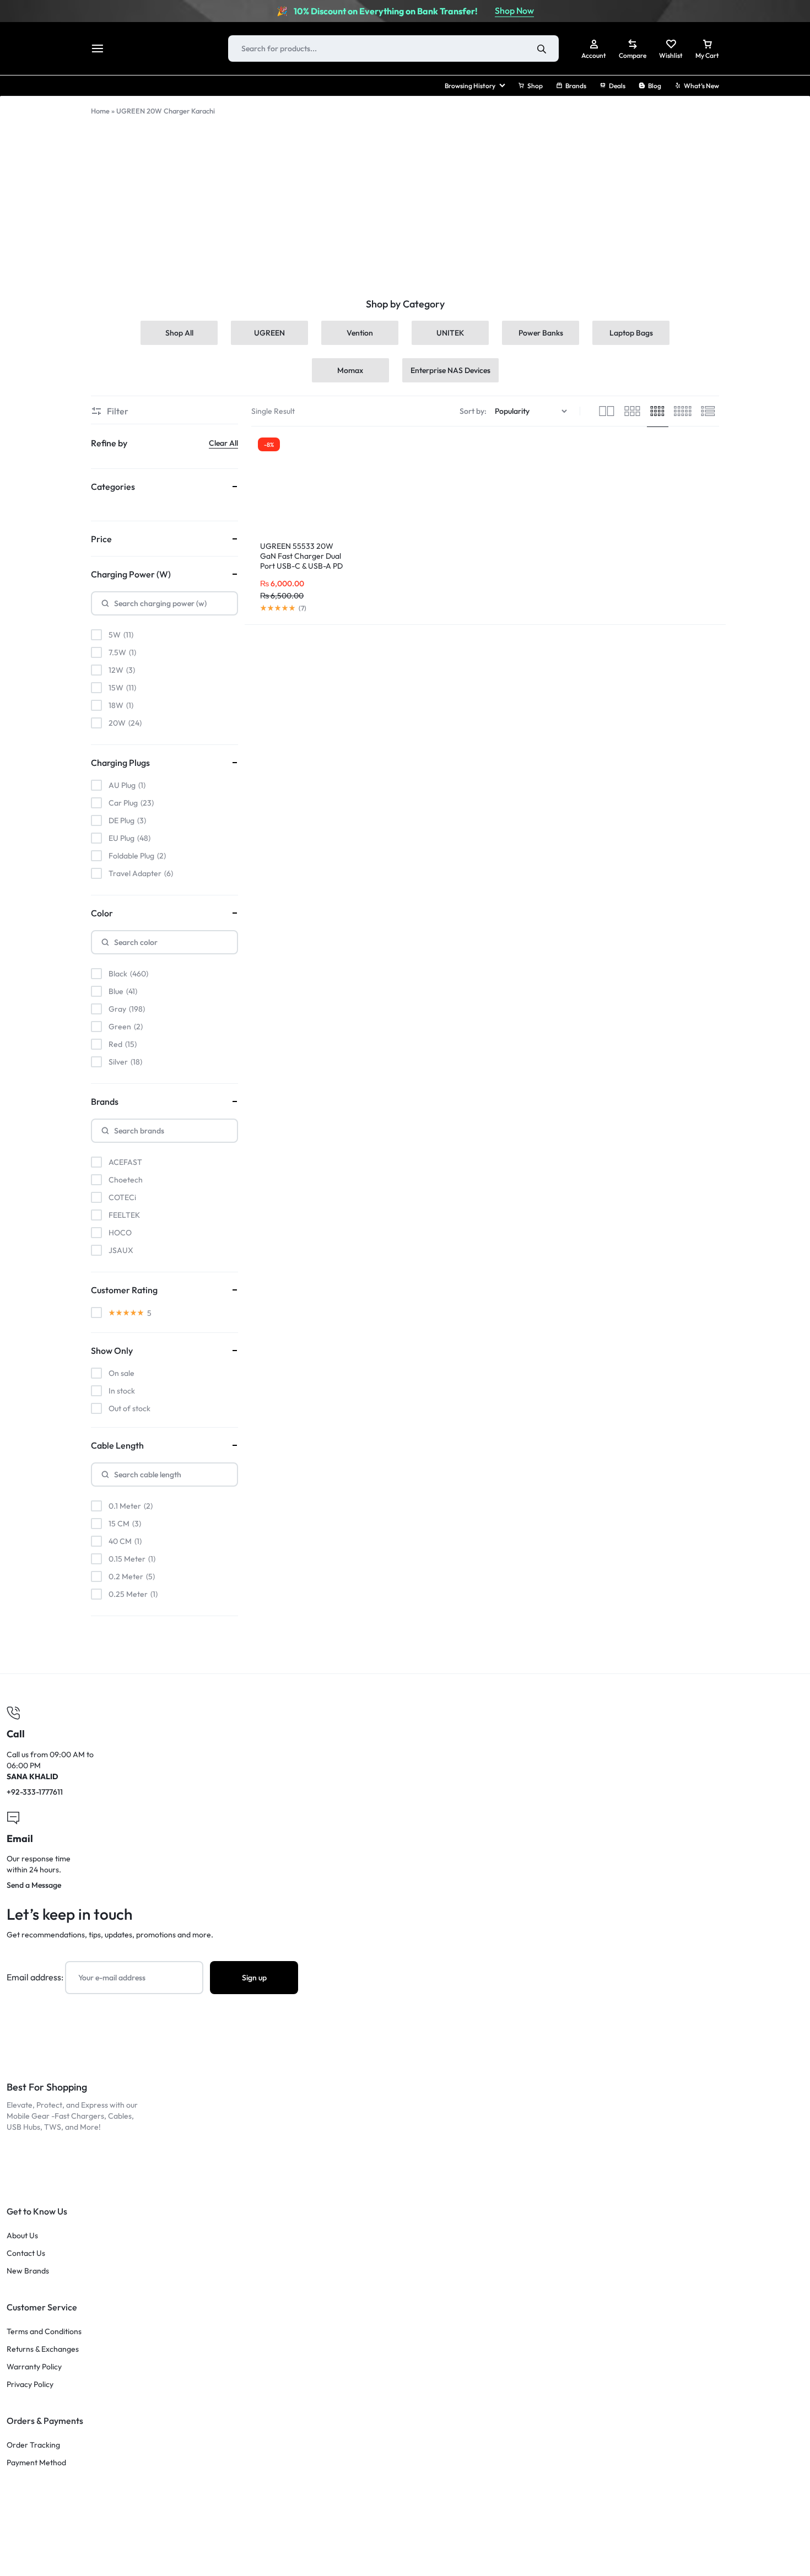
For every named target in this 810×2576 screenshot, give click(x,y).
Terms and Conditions (44, 2332)
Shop (535, 86)
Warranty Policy (34, 2367)
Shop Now (514, 10)
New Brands (28, 2271)
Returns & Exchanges (43, 2349)
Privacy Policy (30, 2385)
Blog (655, 86)
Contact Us (26, 2253)
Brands (576, 86)
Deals (617, 86)
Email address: (36, 1977)
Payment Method (36, 2463)
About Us (22, 2236)
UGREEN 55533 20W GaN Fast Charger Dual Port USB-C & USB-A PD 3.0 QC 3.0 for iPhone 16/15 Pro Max (301, 566)
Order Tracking (33, 2445)
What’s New (701, 86)
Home (100, 111)
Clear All (223, 443)
